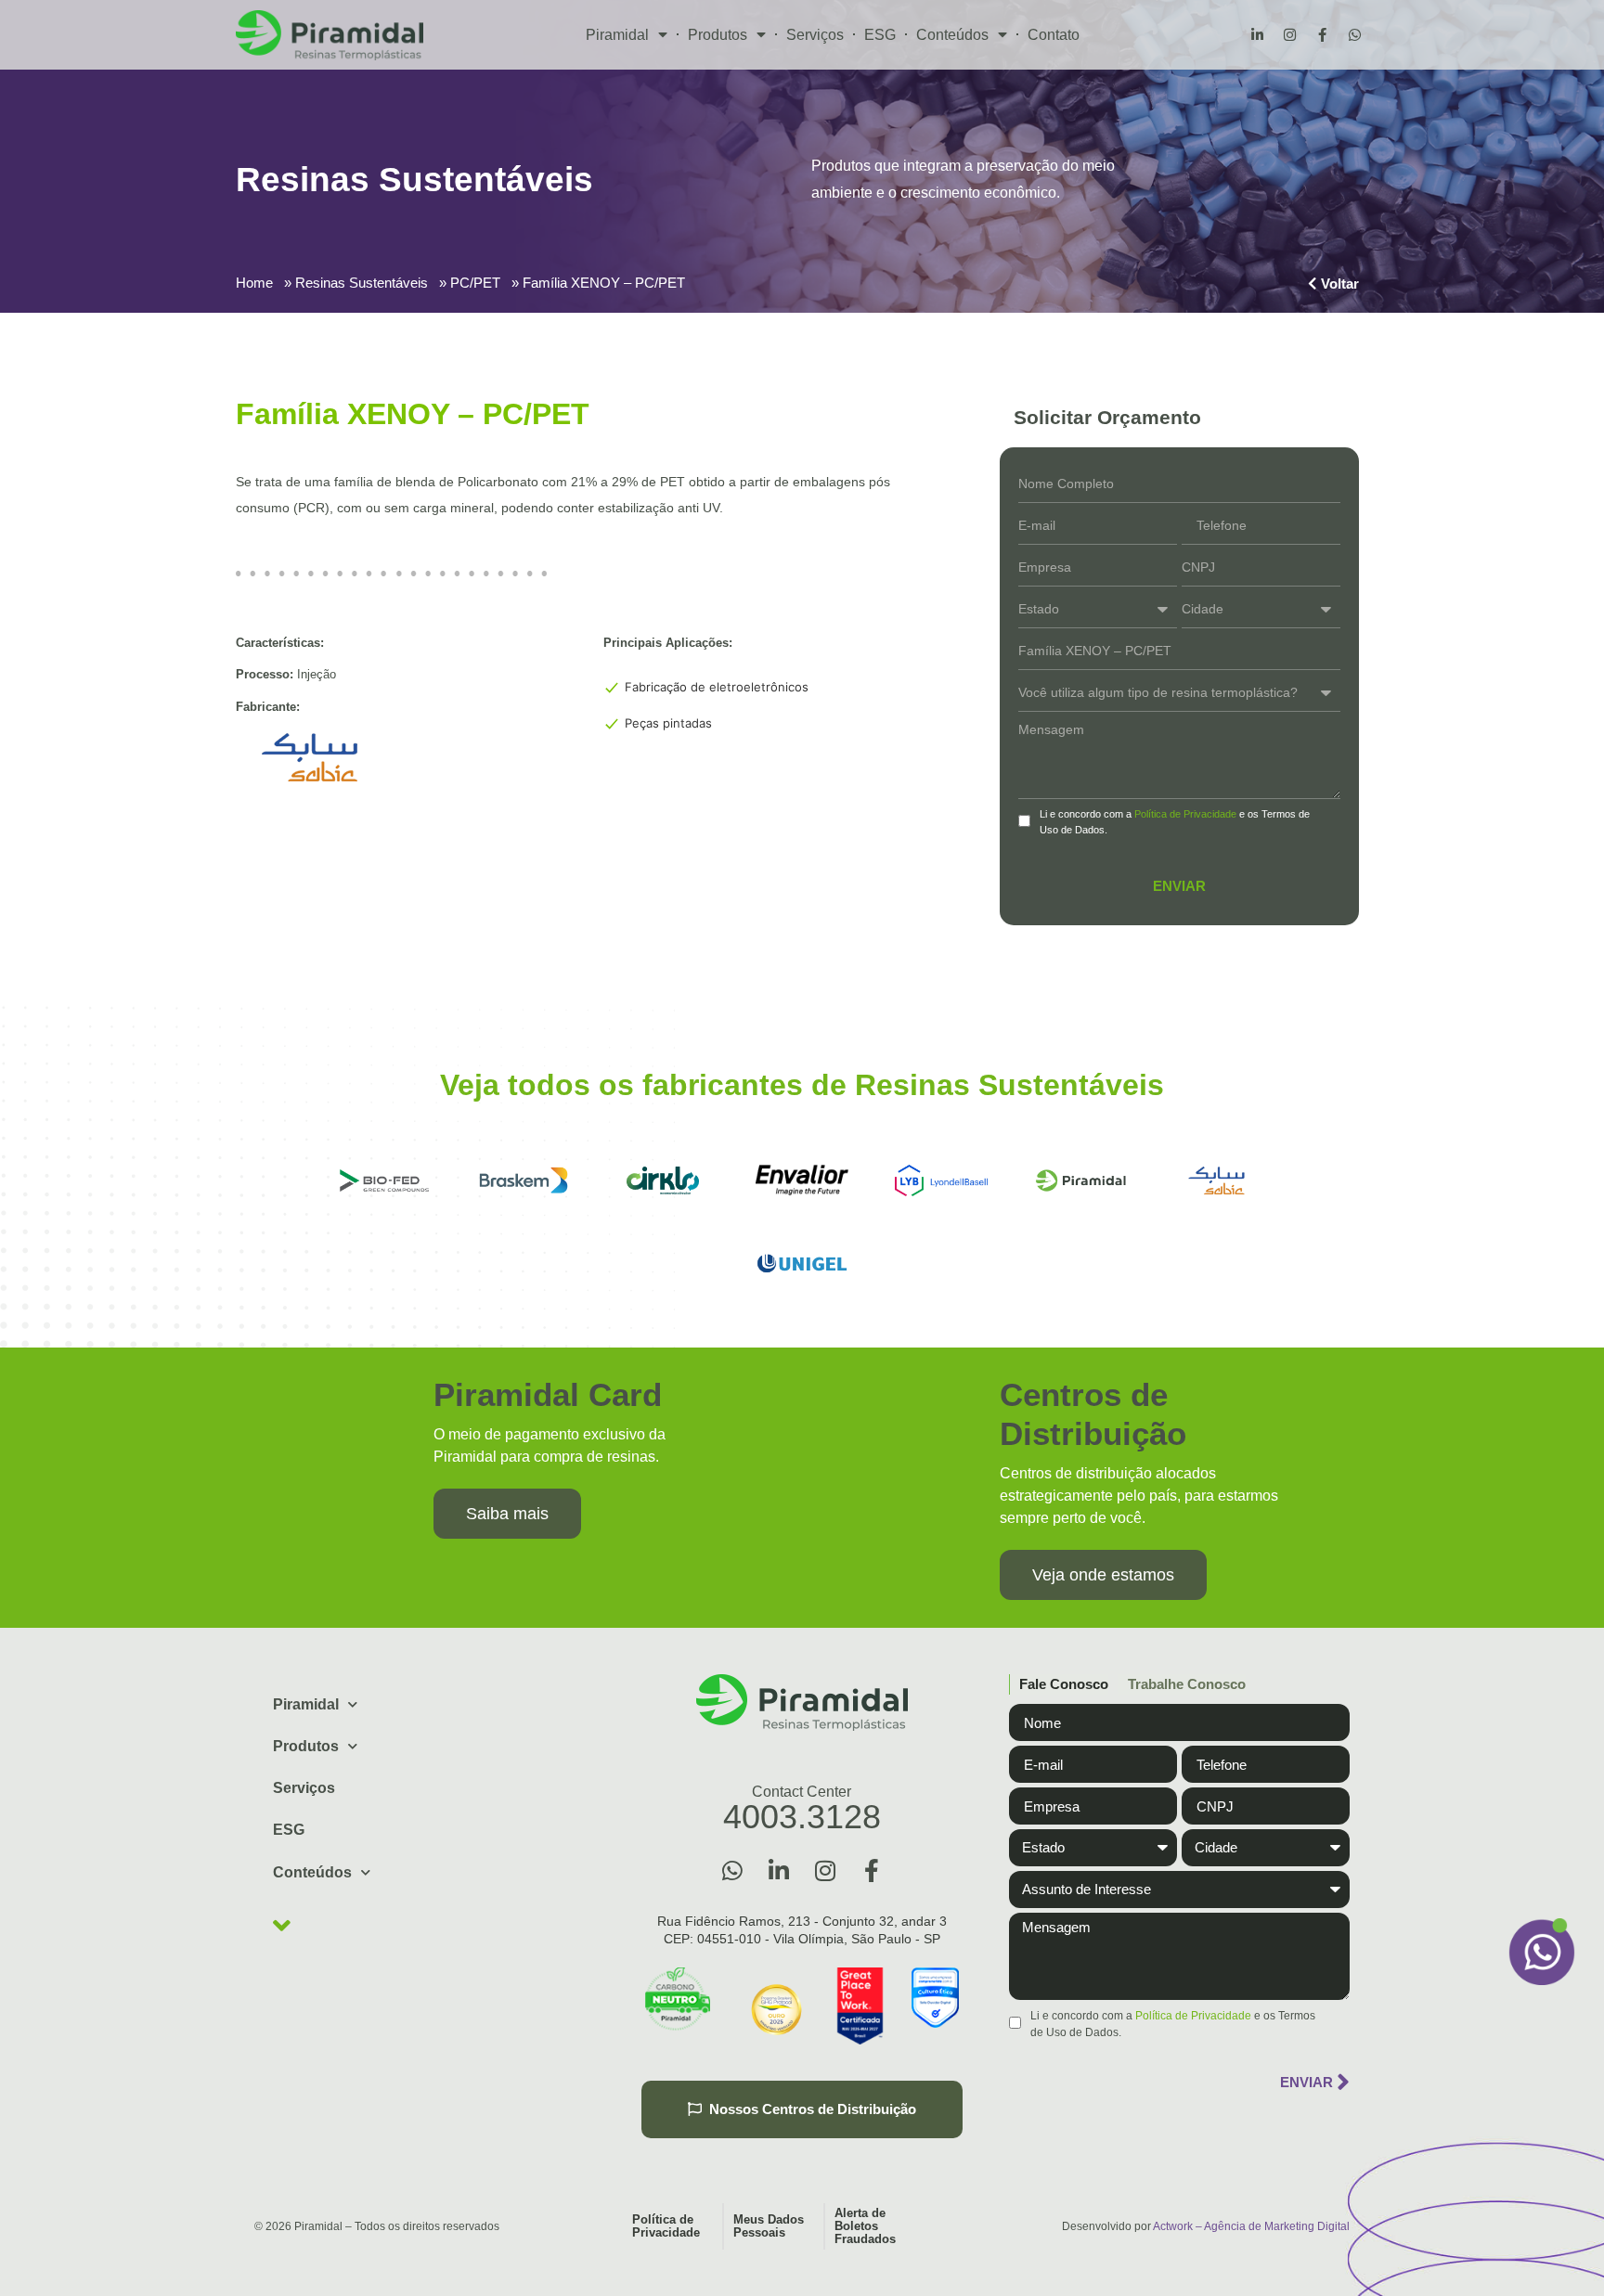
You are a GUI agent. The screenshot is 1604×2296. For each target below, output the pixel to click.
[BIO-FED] (384, 1180)
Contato (1054, 35)
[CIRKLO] (663, 1180)
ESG (880, 35)
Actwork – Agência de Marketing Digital (1251, 2226)
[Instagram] (1289, 35)
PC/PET (475, 283)
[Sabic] (1220, 1180)
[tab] (1059, 1685)
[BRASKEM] (524, 1180)
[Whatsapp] (1354, 35)
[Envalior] (802, 1180)
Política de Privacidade (1185, 814)
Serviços (815, 35)
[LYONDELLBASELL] (941, 1180)
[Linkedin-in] (1257, 35)
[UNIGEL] (802, 1264)
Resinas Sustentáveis (362, 283)
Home (254, 283)
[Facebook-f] (1322, 35)
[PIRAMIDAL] (1080, 1180)
